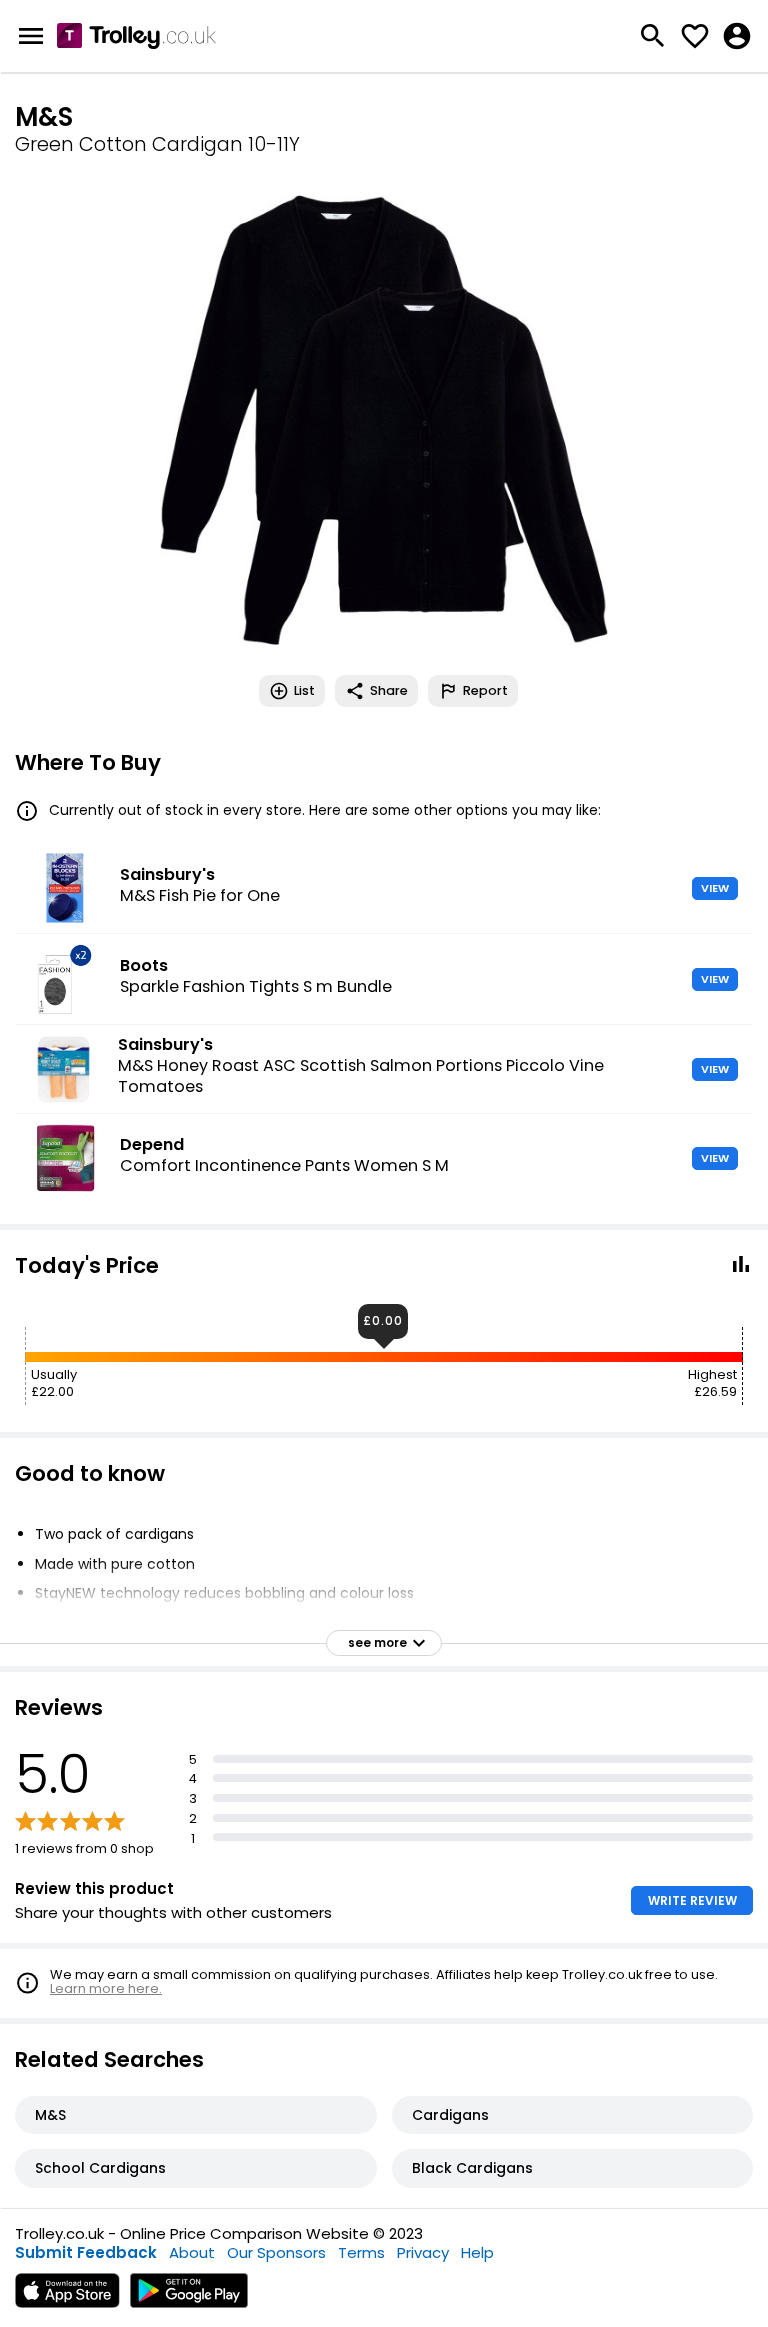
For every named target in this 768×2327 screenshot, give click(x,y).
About (192, 2252)
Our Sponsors (276, 2252)
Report (485, 690)
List (304, 690)
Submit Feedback (86, 2252)
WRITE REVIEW (692, 1900)
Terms (361, 2252)
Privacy (423, 2252)
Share (389, 690)
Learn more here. (106, 1988)
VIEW (715, 888)
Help (477, 2252)
